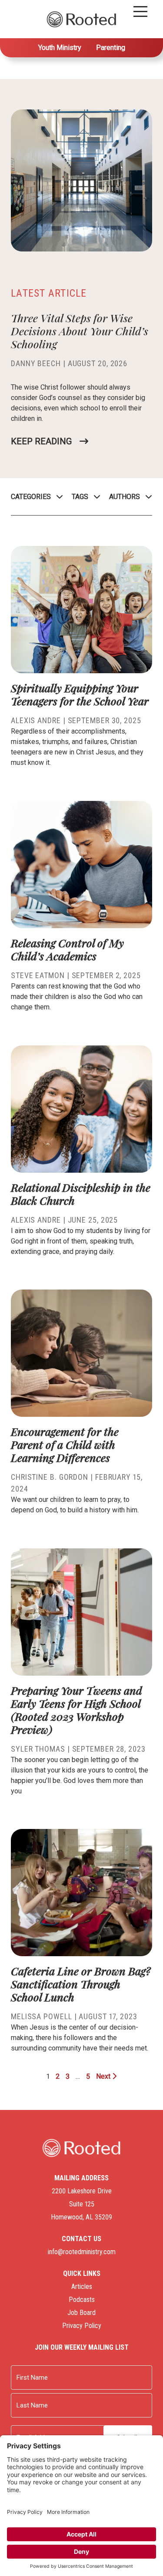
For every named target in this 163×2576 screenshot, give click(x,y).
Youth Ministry (60, 48)
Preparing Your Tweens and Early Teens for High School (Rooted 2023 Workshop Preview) (77, 1710)
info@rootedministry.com (82, 2252)
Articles (82, 2287)
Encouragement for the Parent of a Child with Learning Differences (65, 1444)
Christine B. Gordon (50, 1477)
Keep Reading (41, 441)
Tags (80, 497)
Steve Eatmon (38, 975)
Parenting (111, 48)
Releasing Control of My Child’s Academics (67, 949)
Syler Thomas (38, 1749)
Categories (31, 497)
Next (104, 2076)
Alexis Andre (36, 720)
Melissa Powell (42, 2016)
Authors (125, 497)
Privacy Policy (82, 2326)
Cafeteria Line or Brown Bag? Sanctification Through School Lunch (81, 1984)
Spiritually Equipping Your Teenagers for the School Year (81, 694)
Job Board (81, 2313)
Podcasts (82, 2300)
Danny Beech (36, 363)
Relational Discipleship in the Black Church (81, 1194)
